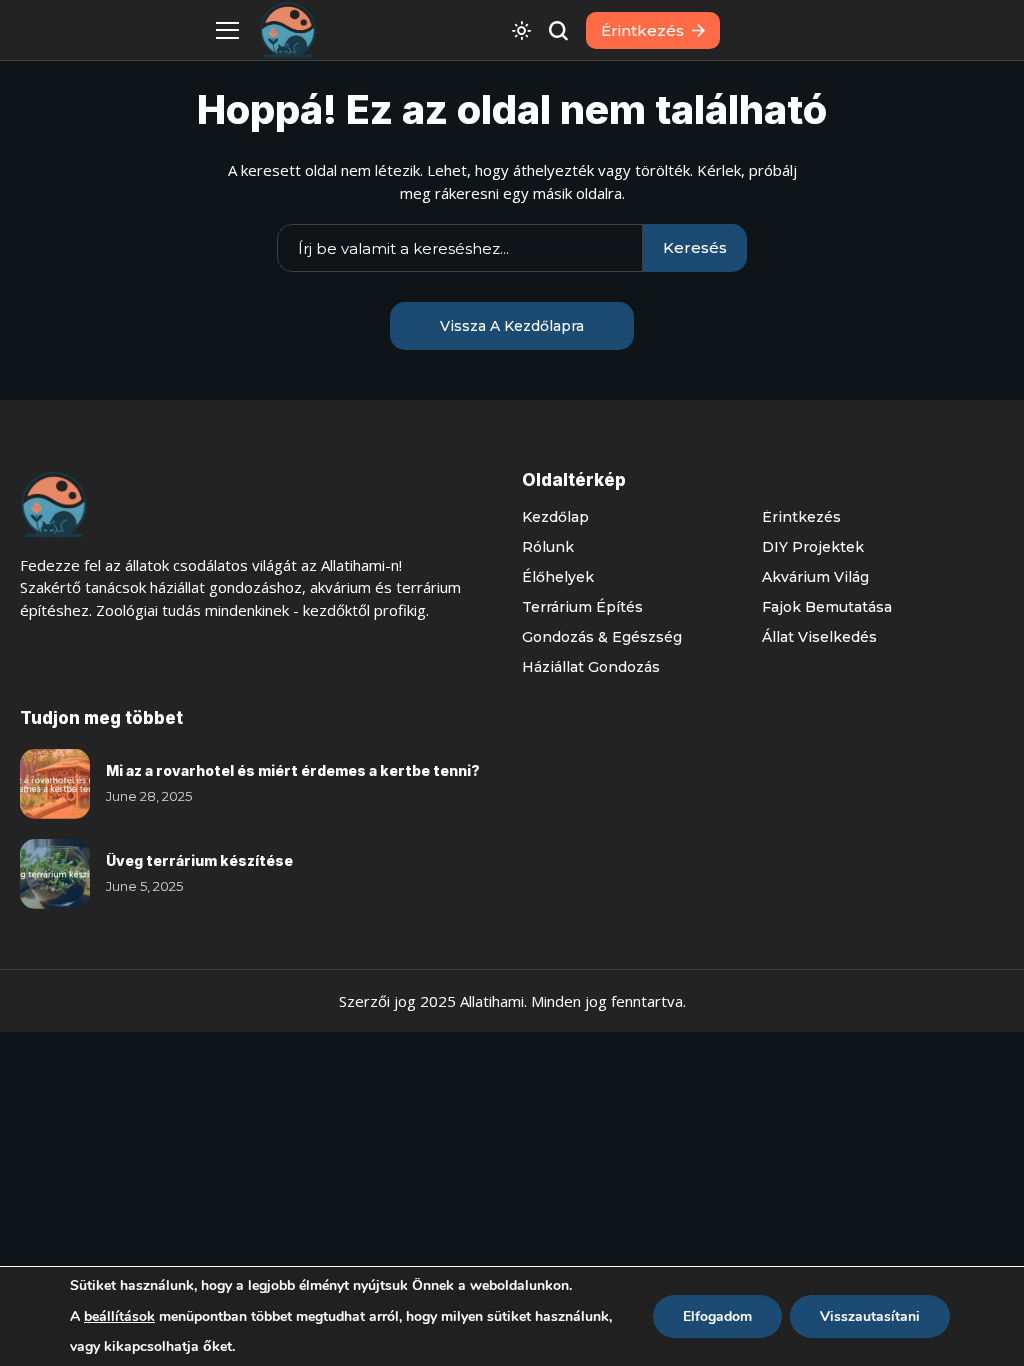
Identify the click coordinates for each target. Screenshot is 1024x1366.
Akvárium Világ (815, 577)
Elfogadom (717, 1316)
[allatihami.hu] (288, 30)
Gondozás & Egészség (602, 637)
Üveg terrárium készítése (199, 860)
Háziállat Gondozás (591, 667)
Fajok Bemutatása (827, 607)
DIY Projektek (813, 547)
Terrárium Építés (582, 607)
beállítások (119, 1316)
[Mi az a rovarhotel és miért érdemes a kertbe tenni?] (55, 784)
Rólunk (548, 547)
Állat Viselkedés (819, 637)
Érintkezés (801, 517)
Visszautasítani (870, 1316)
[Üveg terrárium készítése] (55, 874)
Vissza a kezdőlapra (512, 326)
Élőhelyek (558, 577)
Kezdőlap (555, 517)
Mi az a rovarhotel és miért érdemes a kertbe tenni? (293, 770)
